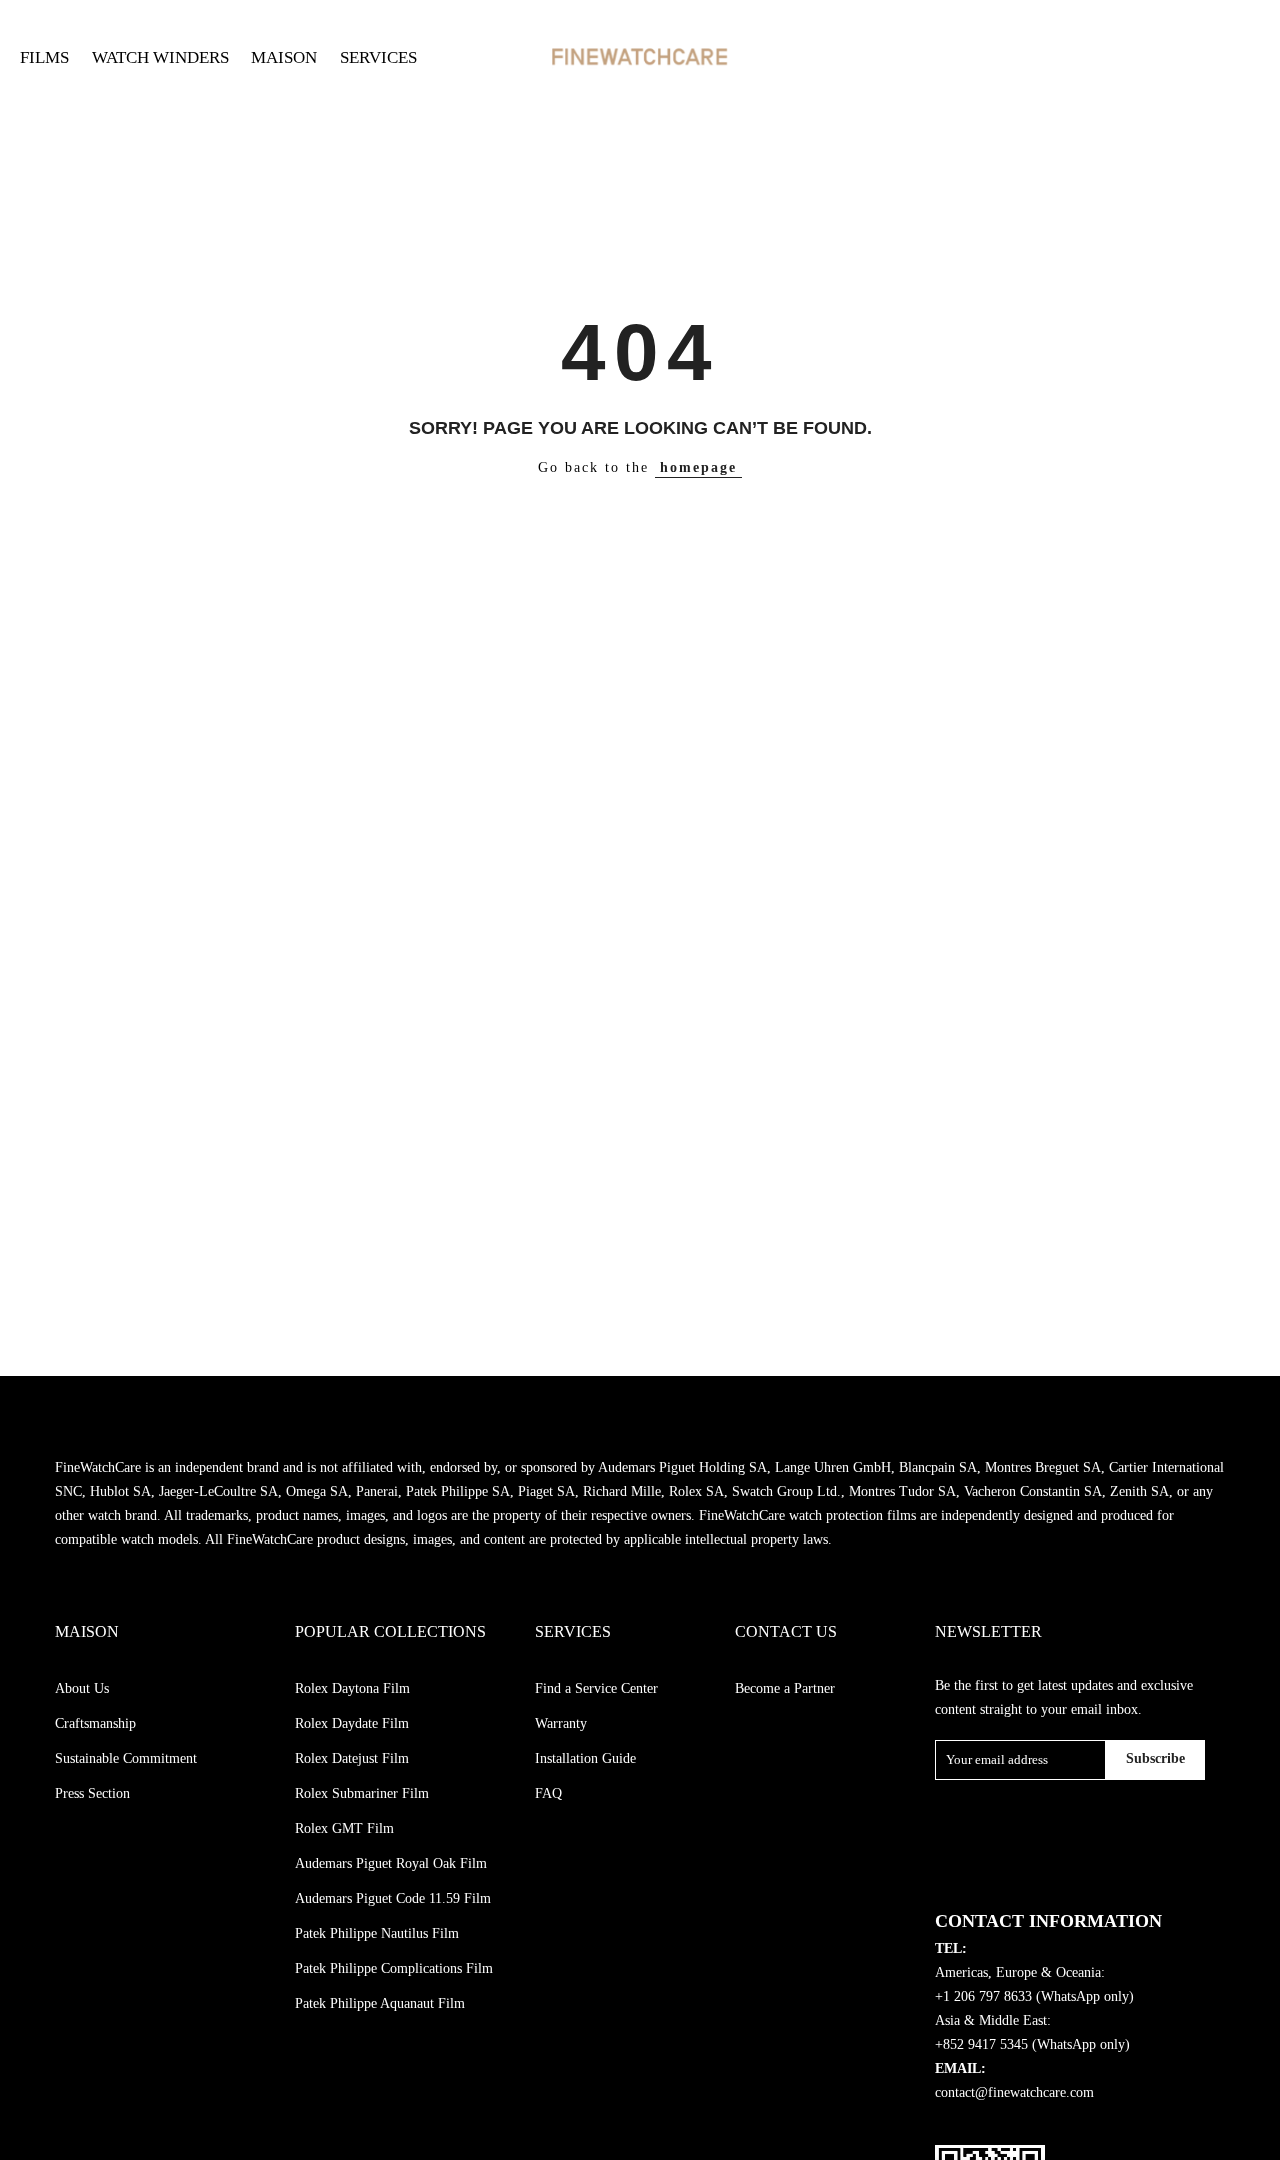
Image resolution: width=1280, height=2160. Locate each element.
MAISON (284, 57)
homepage (698, 467)
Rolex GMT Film (344, 1828)
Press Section (92, 1793)
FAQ (548, 1793)
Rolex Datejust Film (352, 1758)
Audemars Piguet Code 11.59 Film (393, 1898)
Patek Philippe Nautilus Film (377, 1933)
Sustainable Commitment (126, 1758)
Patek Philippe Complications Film (394, 1968)
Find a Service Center (596, 1688)
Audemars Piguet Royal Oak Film (391, 1863)
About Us (82, 1688)
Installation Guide (585, 1758)
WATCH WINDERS (160, 57)
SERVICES (378, 57)
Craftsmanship (95, 1723)
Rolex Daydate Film (352, 1723)
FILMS (44, 57)
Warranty (561, 1723)
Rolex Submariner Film (362, 1793)
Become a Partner (785, 1688)
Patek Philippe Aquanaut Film (380, 2003)
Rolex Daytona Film (352, 1688)
